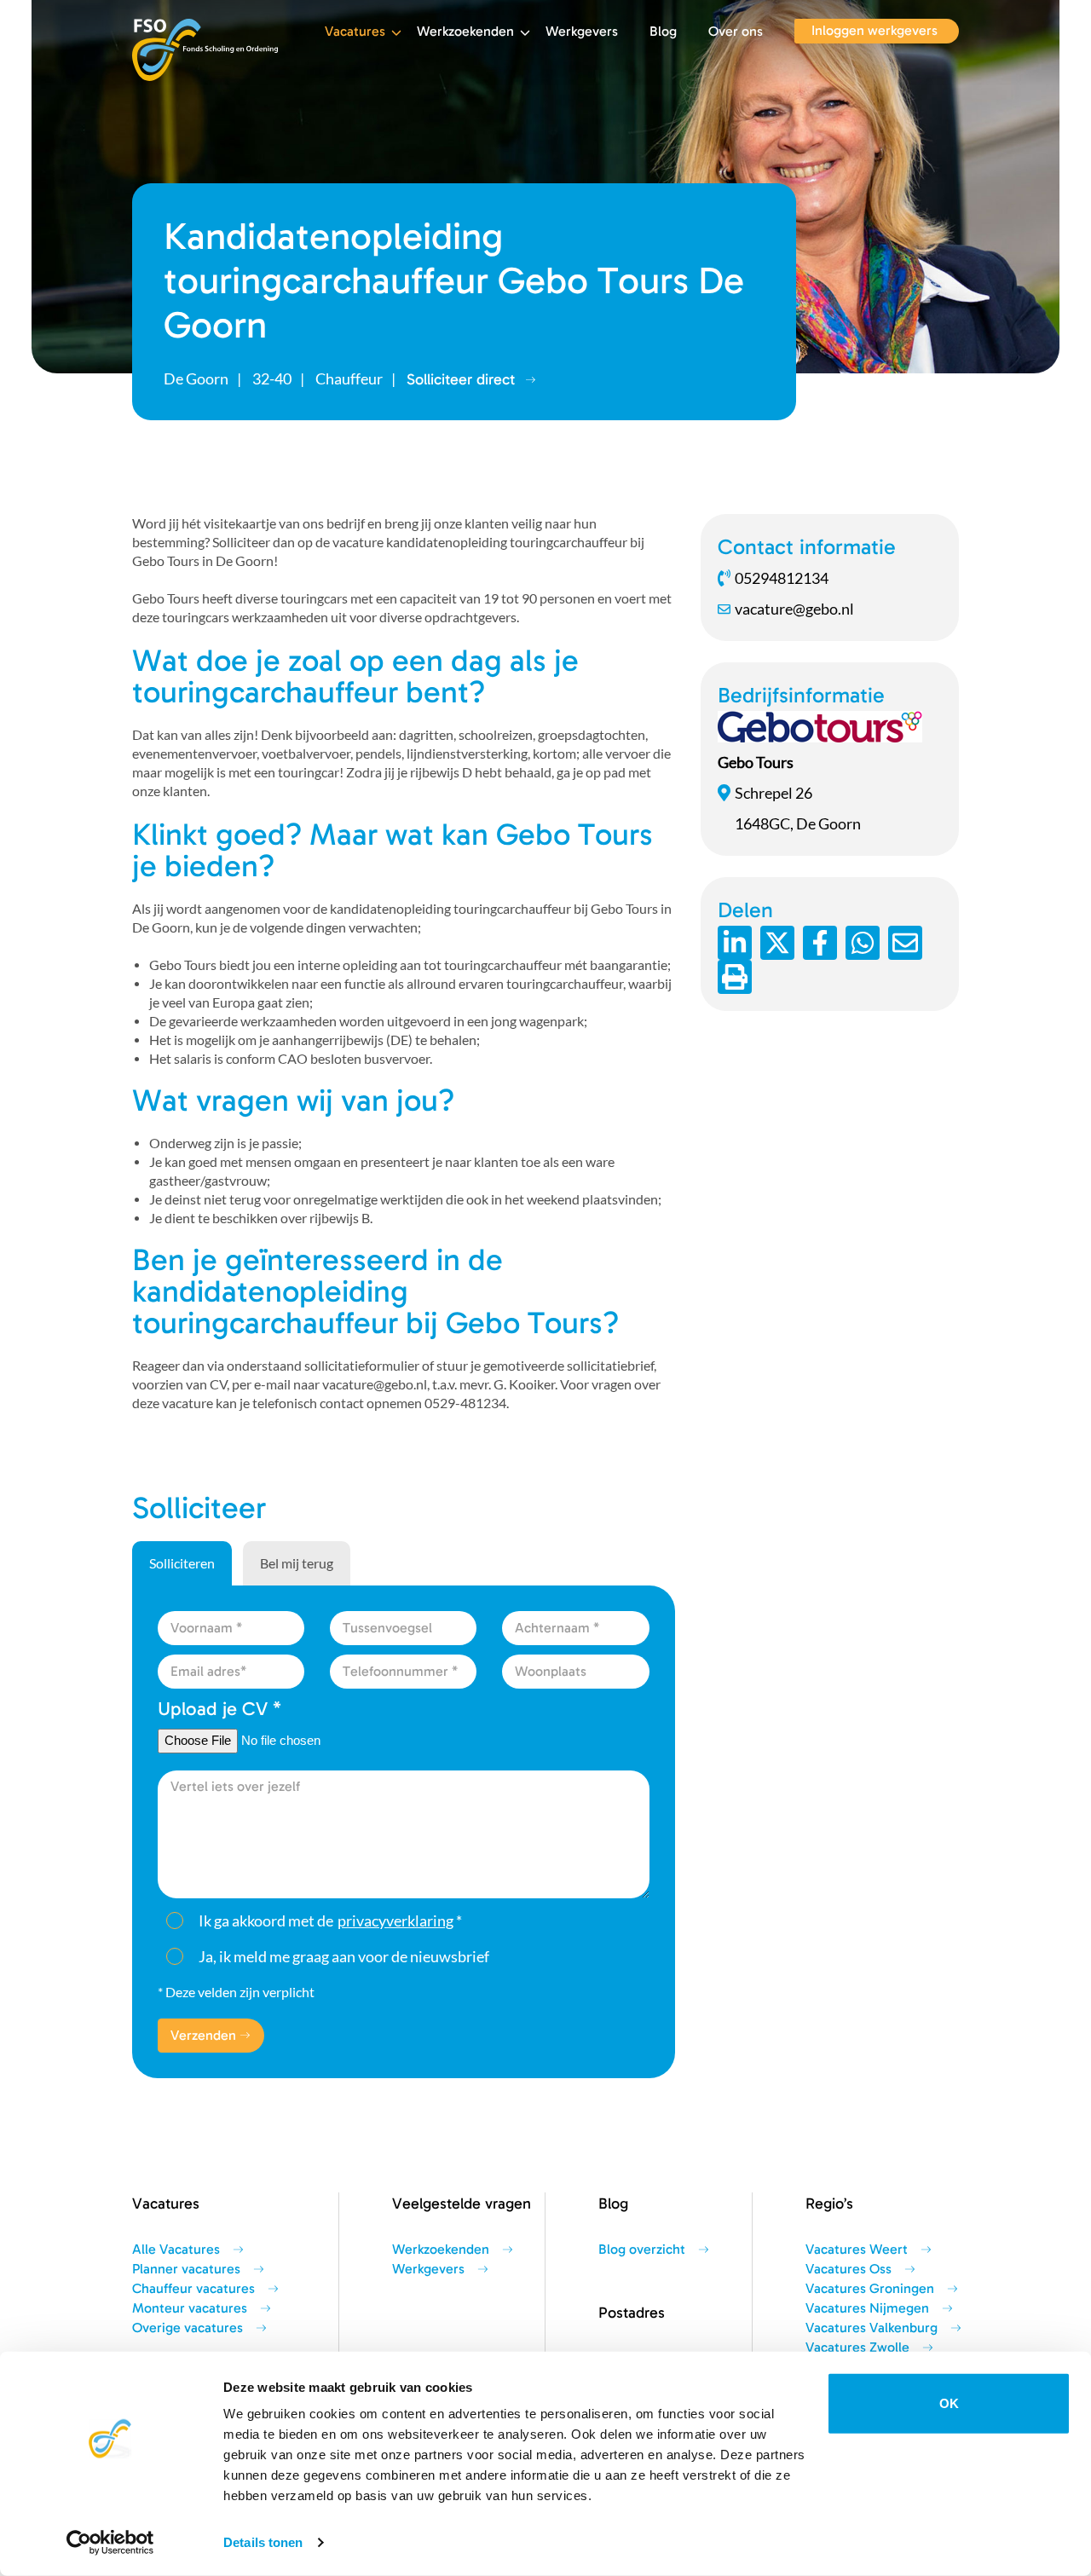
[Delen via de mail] (905, 943)
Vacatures (355, 32)
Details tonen (263, 2542)
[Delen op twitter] (777, 943)
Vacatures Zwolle (857, 2348)
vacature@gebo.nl (794, 609)
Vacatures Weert (857, 2250)
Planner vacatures (186, 2269)
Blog (663, 32)
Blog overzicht (642, 2250)
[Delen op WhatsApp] (863, 943)
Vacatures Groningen (870, 2289)
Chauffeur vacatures (193, 2289)
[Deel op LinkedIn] (735, 943)
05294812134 (782, 578)
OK (949, 2403)
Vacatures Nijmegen (867, 2308)
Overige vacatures (188, 2328)
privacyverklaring (395, 1920)
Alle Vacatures (176, 2250)
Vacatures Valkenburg (872, 2328)
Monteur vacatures (190, 2308)
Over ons (736, 32)
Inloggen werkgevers (875, 31)
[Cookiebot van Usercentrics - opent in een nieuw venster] (110, 2543)
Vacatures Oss (849, 2269)
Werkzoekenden (465, 32)
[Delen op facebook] (820, 943)
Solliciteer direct (461, 379)
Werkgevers (582, 32)
